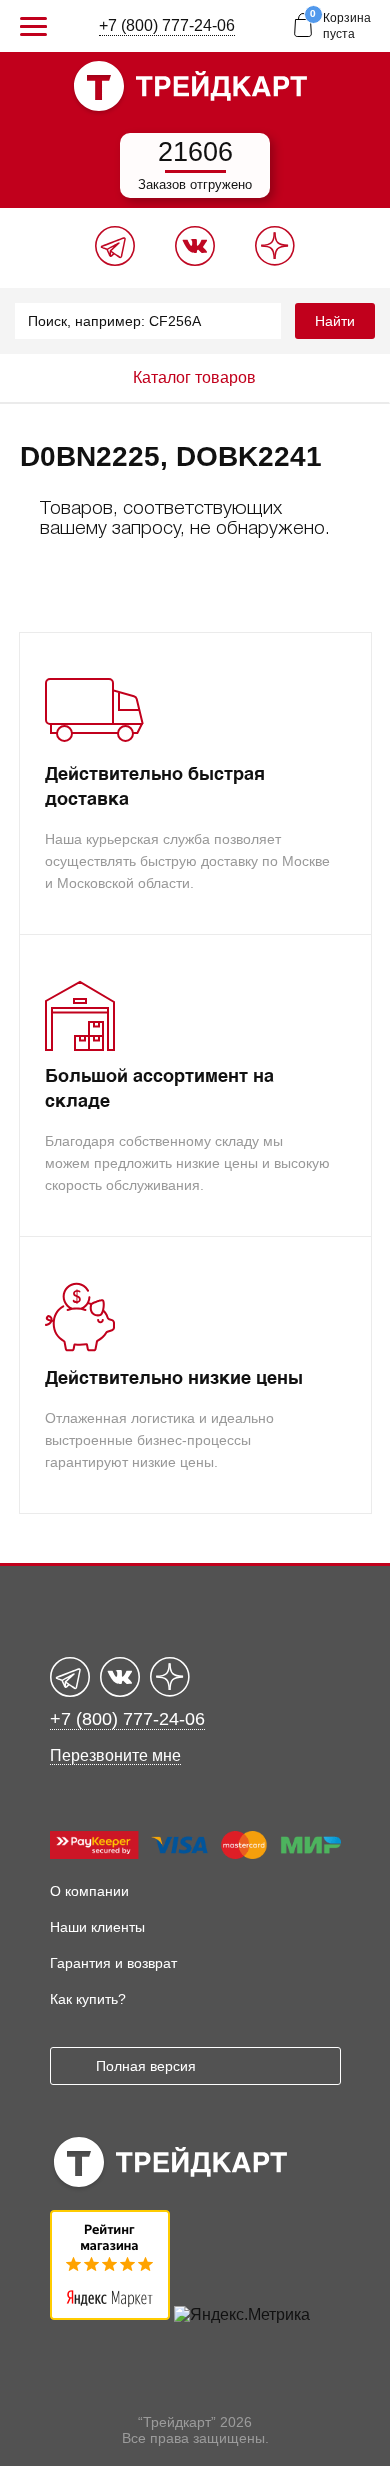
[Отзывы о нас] (110, 2314)
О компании (89, 1891)
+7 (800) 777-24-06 (167, 25)
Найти (335, 321)
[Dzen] (275, 260)
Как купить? (88, 1999)
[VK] (195, 260)
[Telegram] (115, 260)
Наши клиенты (97, 1927)
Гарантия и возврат (113, 1963)
